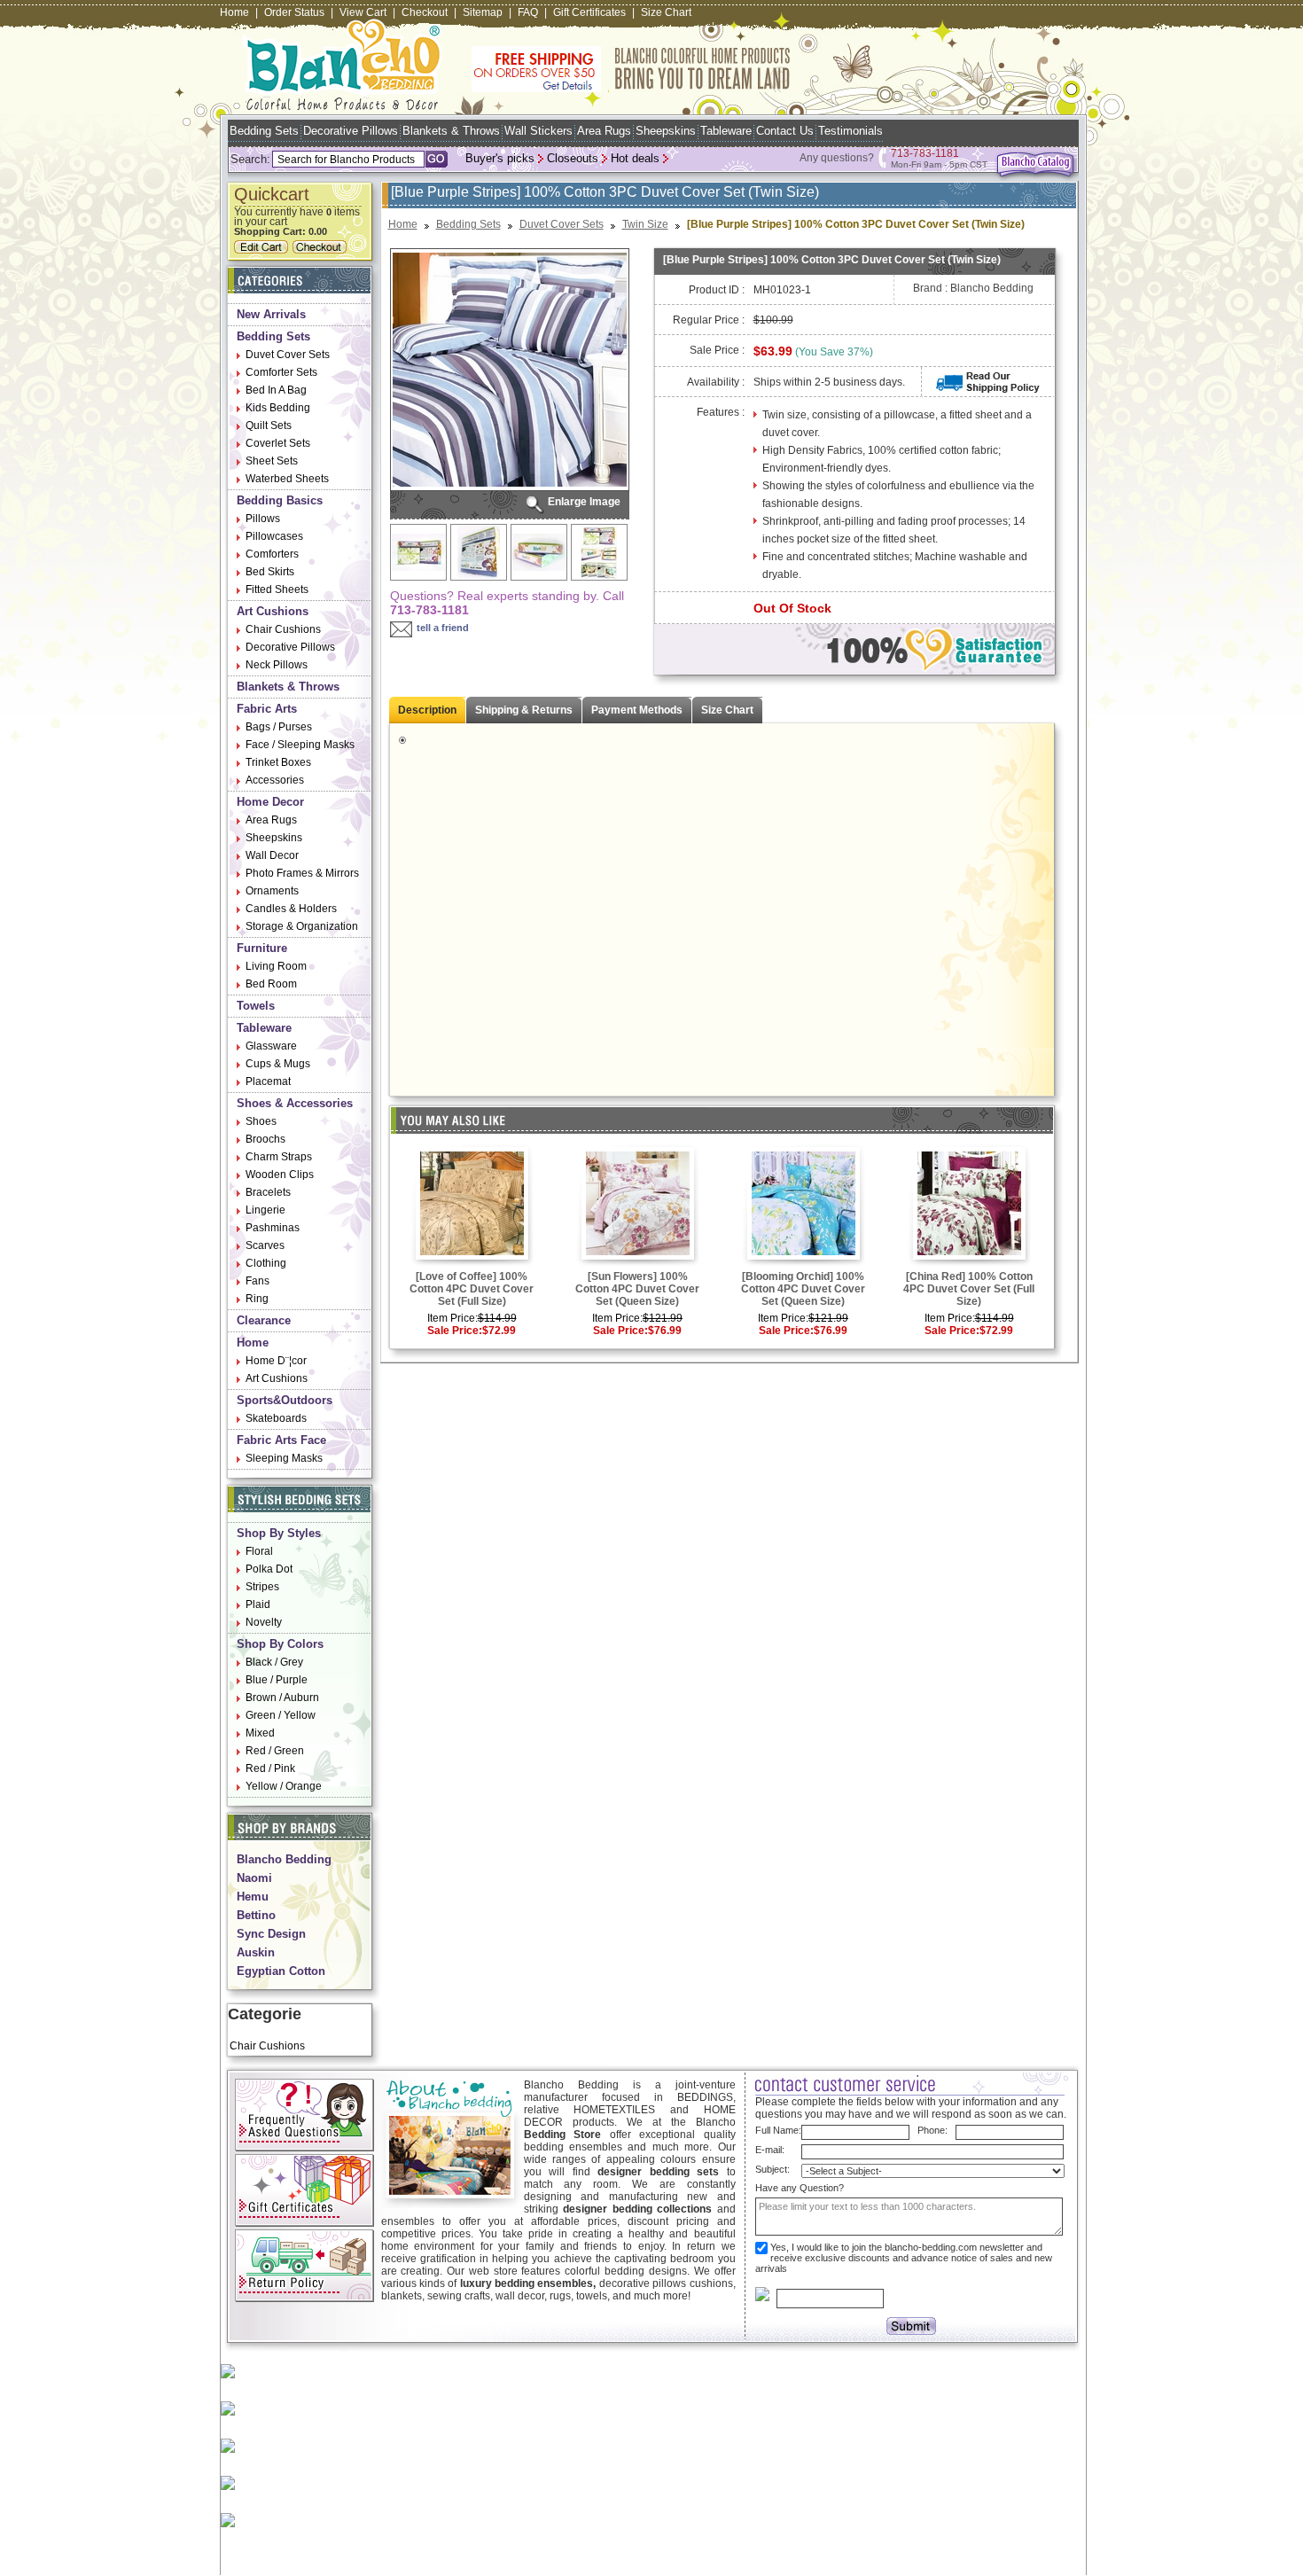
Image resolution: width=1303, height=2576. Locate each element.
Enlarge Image (584, 502)
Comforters (272, 554)
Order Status (294, 12)
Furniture (262, 948)
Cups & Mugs (278, 1064)
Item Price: (453, 1318)
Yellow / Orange (284, 1786)
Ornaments (272, 891)
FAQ (528, 12)
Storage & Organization (302, 926)
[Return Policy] (304, 2299)
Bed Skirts (270, 572)
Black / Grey (274, 1662)
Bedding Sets (264, 131)
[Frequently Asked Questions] (304, 2148)
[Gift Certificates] (304, 2223)
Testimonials (850, 131)
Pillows (263, 519)
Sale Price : (717, 350)
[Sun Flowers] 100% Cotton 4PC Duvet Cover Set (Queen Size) (637, 1289)
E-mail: (770, 2150)
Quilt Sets (269, 425)
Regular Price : (709, 320)
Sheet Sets (272, 461)
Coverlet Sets (278, 443)
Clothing (266, 1263)
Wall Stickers (538, 131)
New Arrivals (271, 314)
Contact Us (785, 131)
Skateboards (276, 1418)
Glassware (271, 1046)
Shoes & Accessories (295, 1103)
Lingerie (265, 1210)
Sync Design (271, 1934)
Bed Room (271, 984)
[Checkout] (322, 250)
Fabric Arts (267, 709)
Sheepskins (666, 131)
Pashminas (273, 1228)
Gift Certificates (589, 12)
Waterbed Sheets (287, 479)
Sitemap (483, 12)
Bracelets (268, 1192)
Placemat (268, 1081)
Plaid (258, 1604)
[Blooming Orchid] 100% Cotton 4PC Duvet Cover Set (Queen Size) (803, 1289)
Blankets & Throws (451, 131)
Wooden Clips (280, 1175)
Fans (257, 1281)
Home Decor (270, 802)
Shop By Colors (280, 1644)
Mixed (260, 1733)
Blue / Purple (277, 1680)
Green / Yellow (281, 1715)
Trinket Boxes (278, 762)
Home (234, 12)
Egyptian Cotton (281, 1971)
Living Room (276, 966)
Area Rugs (604, 131)
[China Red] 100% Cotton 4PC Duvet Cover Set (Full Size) (969, 1289)
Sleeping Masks (284, 1458)
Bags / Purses (279, 727)
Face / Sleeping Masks (300, 745)
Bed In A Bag (276, 390)
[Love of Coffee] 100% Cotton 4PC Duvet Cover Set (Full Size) (472, 1289)
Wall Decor (272, 855)
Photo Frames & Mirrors (302, 873)
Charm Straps (279, 1157)
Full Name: (778, 2130)
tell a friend (443, 628)
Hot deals (635, 158)
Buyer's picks (500, 158)
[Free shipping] (631, 89)
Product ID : (717, 290)
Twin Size (645, 224)
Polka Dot (269, 1569)
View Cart (363, 12)
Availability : (716, 382)
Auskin (256, 1952)
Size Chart (666, 12)
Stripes (262, 1587)
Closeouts (573, 158)
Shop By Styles (279, 1533)
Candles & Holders (291, 909)
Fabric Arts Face (281, 1440)
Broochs (265, 1139)
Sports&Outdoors (285, 1400)
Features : (721, 412)
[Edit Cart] (263, 250)
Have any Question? (800, 2188)
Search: (250, 159)
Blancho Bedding (284, 1859)
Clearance (264, 1320)
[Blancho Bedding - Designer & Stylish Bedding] (343, 105)
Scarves (265, 1245)
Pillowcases (274, 536)
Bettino (256, 1915)
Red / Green (275, 1751)
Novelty (264, 1622)
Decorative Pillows (351, 131)
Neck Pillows (277, 665)
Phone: (932, 2130)
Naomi (254, 1878)
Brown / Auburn (282, 1698)
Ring (257, 1299)
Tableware (726, 131)
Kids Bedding (278, 408)
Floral (259, 1551)
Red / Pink (270, 1768)
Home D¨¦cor (276, 1361)
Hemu (253, 1897)
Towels (256, 1006)
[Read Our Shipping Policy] (988, 389)
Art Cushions (273, 611)
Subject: (772, 2169)
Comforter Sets (281, 372)
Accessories (275, 780)
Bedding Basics (280, 500)
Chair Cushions (283, 629)
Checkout (425, 12)
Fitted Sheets (277, 589)
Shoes (261, 1121)
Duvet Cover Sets (288, 355)
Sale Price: (455, 1331)
